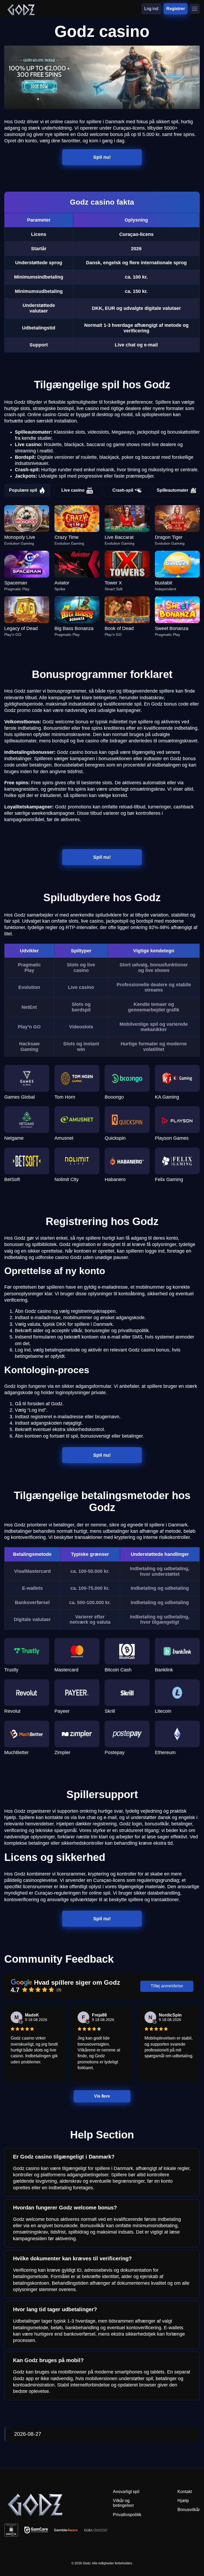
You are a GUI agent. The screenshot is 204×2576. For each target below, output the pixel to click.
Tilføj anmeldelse (167, 1986)
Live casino (73, 490)
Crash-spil (123, 490)
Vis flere (102, 2096)
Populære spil (23, 490)
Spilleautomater (173, 490)
